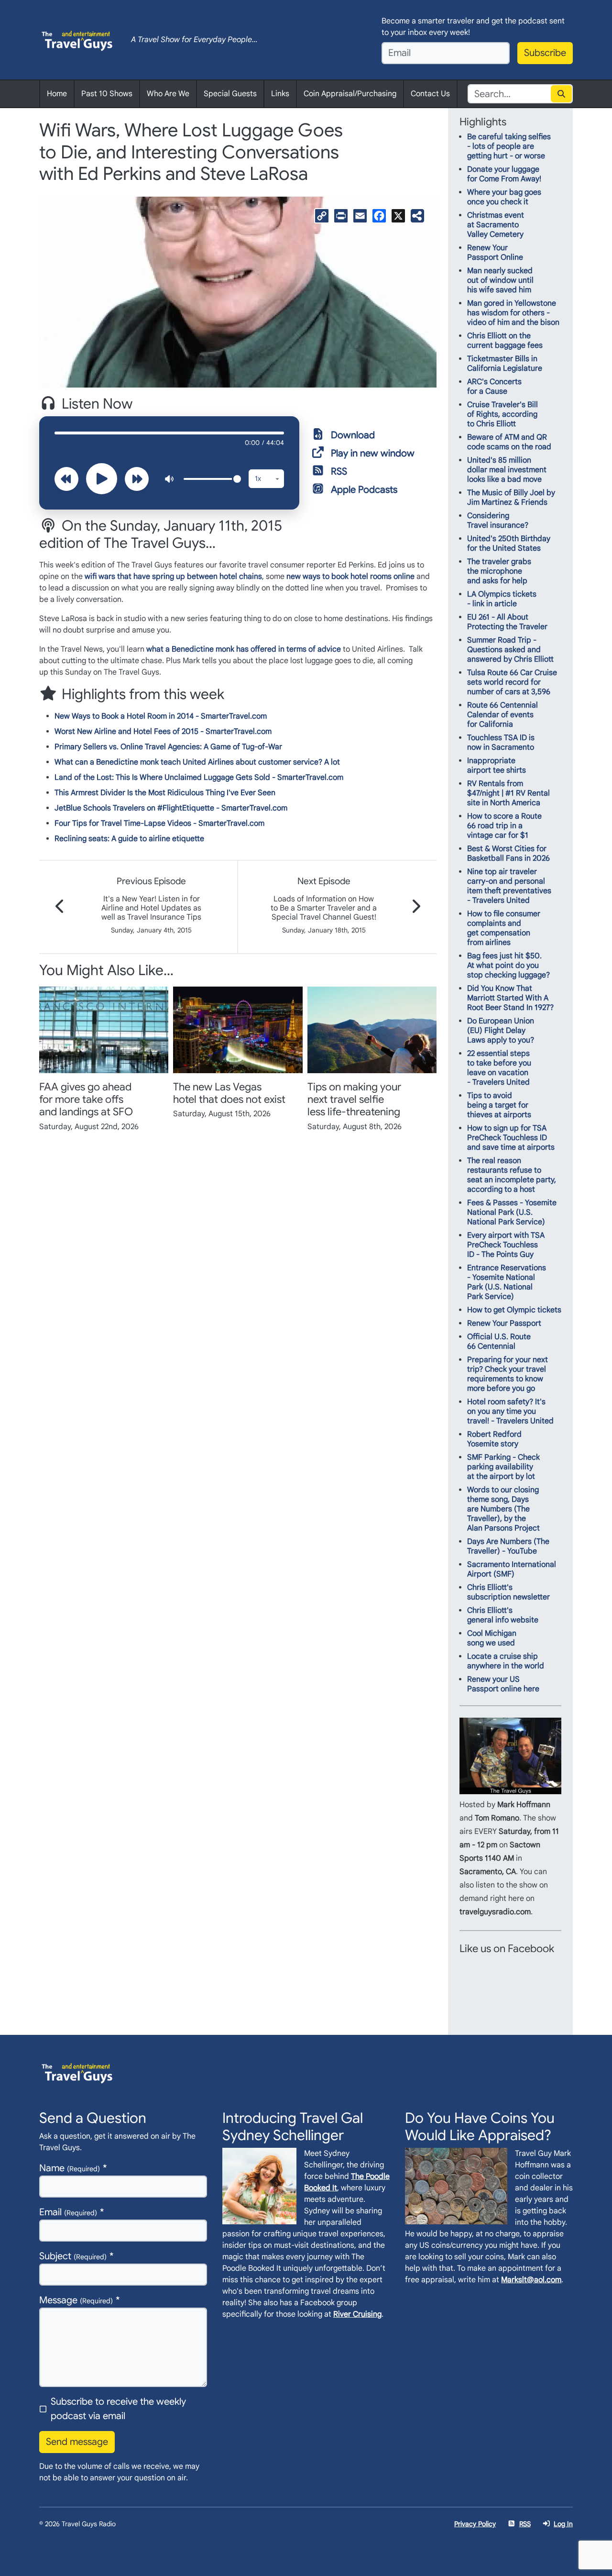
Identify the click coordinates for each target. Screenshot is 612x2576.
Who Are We (168, 94)
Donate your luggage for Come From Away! (504, 174)
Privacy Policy (475, 2524)
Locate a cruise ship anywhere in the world (506, 1661)
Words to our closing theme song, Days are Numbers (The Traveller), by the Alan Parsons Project (503, 1509)
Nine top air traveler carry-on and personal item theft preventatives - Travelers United (509, 886)
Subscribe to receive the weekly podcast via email (118, 2409)
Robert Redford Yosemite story (494, 1439)
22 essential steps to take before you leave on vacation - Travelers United (499, 1068)
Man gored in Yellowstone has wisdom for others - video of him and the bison (513, 313)
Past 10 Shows (107, 94)
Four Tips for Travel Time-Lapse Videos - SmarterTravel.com (159, 823)
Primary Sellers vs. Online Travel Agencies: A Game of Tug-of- (161, 747)
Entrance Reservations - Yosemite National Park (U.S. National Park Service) (507, 1282)
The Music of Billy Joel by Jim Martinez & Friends (511, 498)
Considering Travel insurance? (498, 521)
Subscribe (545, 53)
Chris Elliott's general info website (503, 1615)
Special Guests (230, 94)
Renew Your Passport (504, 1323)
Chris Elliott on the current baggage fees (505, 341)
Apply (562, 94)
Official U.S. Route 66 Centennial (499, 1342)
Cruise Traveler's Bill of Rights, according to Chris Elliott (503, 414)
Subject (73, 2256)
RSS (339, 472)
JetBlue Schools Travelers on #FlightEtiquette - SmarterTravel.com (171, 808)
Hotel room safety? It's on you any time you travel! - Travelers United (510, 1411)
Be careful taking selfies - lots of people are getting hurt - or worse (509, 146)
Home (57, 94)
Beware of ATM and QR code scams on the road (509, 442)
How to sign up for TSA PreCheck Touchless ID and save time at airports (511, 1138)
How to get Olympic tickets (514, 1310)
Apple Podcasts (364, 490)
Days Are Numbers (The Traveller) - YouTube (508, 1546)
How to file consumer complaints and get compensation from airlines (504, 928)
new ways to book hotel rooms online (350, 577)
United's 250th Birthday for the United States (509, 544)
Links (280, 94)
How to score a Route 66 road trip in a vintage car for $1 (504, 826)
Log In (563, 2524)
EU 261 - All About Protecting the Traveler (507, 622)
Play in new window (373, 453)
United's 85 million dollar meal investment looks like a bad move (507, 470)
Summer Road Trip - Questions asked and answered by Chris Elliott (510, 650)
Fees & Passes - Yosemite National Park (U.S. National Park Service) (512, 1212)
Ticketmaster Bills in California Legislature (505, 364)
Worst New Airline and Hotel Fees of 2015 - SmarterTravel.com (163, 732)
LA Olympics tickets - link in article (502, 599)
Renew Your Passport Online (495, 253)
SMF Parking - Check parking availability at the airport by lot (503, 1467)
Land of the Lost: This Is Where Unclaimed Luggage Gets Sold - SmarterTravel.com (199, 777)
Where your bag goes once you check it (504, 197)
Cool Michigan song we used (492, 1638)
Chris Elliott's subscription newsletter (508, 1592)
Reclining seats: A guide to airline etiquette (129, 839)
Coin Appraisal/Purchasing (350, 94)
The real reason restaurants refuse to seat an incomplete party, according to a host (512, 1175)
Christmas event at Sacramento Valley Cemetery (496, 225)
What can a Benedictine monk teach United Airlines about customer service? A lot (197, 762)
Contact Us (430, 94)
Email (68, 2212)
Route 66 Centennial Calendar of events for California (503, 715)
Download (353, 435)
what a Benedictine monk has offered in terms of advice (244, 649)
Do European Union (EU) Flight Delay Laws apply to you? (501, 1031)
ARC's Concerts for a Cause (494, 387)
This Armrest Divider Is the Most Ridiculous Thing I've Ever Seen (165, 793)
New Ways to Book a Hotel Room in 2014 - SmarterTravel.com (161, 716)
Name (70, 2168)
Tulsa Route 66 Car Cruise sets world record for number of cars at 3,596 (512, 682)
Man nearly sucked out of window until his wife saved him (500, 280)
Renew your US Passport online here (503, 1684)
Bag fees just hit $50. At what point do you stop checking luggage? (508, 966)
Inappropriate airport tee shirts (497, 766)
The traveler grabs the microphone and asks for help (499, 571)
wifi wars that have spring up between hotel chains (173, 577)
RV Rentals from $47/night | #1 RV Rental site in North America (508, 793)
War (275, 747)
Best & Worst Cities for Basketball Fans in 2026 (508, 854)
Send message (77, 2442)
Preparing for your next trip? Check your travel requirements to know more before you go (508, 1374)
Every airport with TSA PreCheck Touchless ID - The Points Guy (506, 1245)
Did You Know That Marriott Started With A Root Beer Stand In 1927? (510, 998)
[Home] (77, 40)
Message (76, 2300)
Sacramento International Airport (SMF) (512, 1569)
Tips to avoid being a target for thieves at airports (499, 1105)
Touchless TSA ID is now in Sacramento (501, 743)
